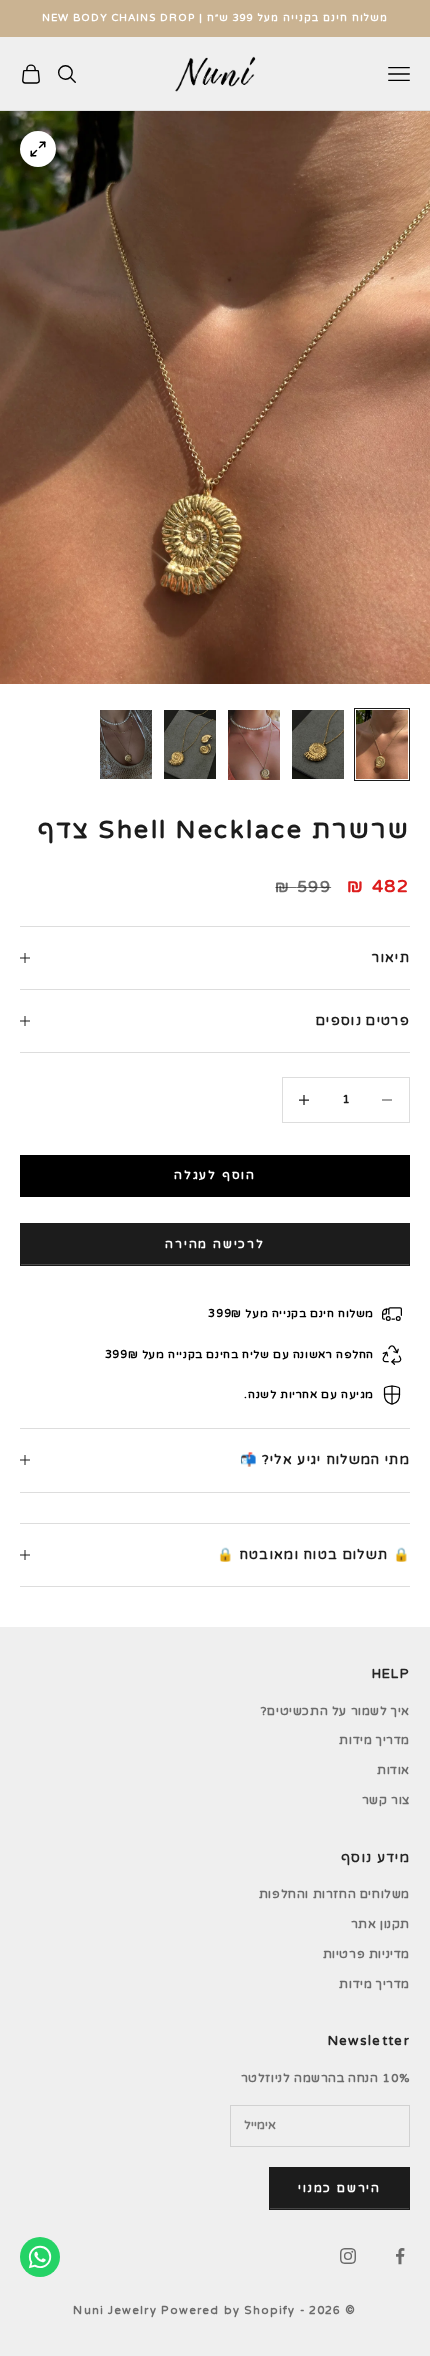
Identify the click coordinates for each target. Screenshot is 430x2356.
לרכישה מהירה (215, 1244)
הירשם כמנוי (339, 2188)
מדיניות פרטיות (366, 1954)
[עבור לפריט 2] (318, 744)
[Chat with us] (40, 2257)
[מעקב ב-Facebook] (400, 2256)
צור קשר (386, 1800)
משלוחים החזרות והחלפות (334, 1894)
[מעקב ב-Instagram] (348, 2256)
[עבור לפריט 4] (190, 744)
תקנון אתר (380, 1924)
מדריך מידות (374, 1740)
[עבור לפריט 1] (382, 744)
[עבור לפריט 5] (126, 744)
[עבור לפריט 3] (254, 745)
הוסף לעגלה (215, 1175)
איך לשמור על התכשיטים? (335, 1711)
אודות (393, 1770)
